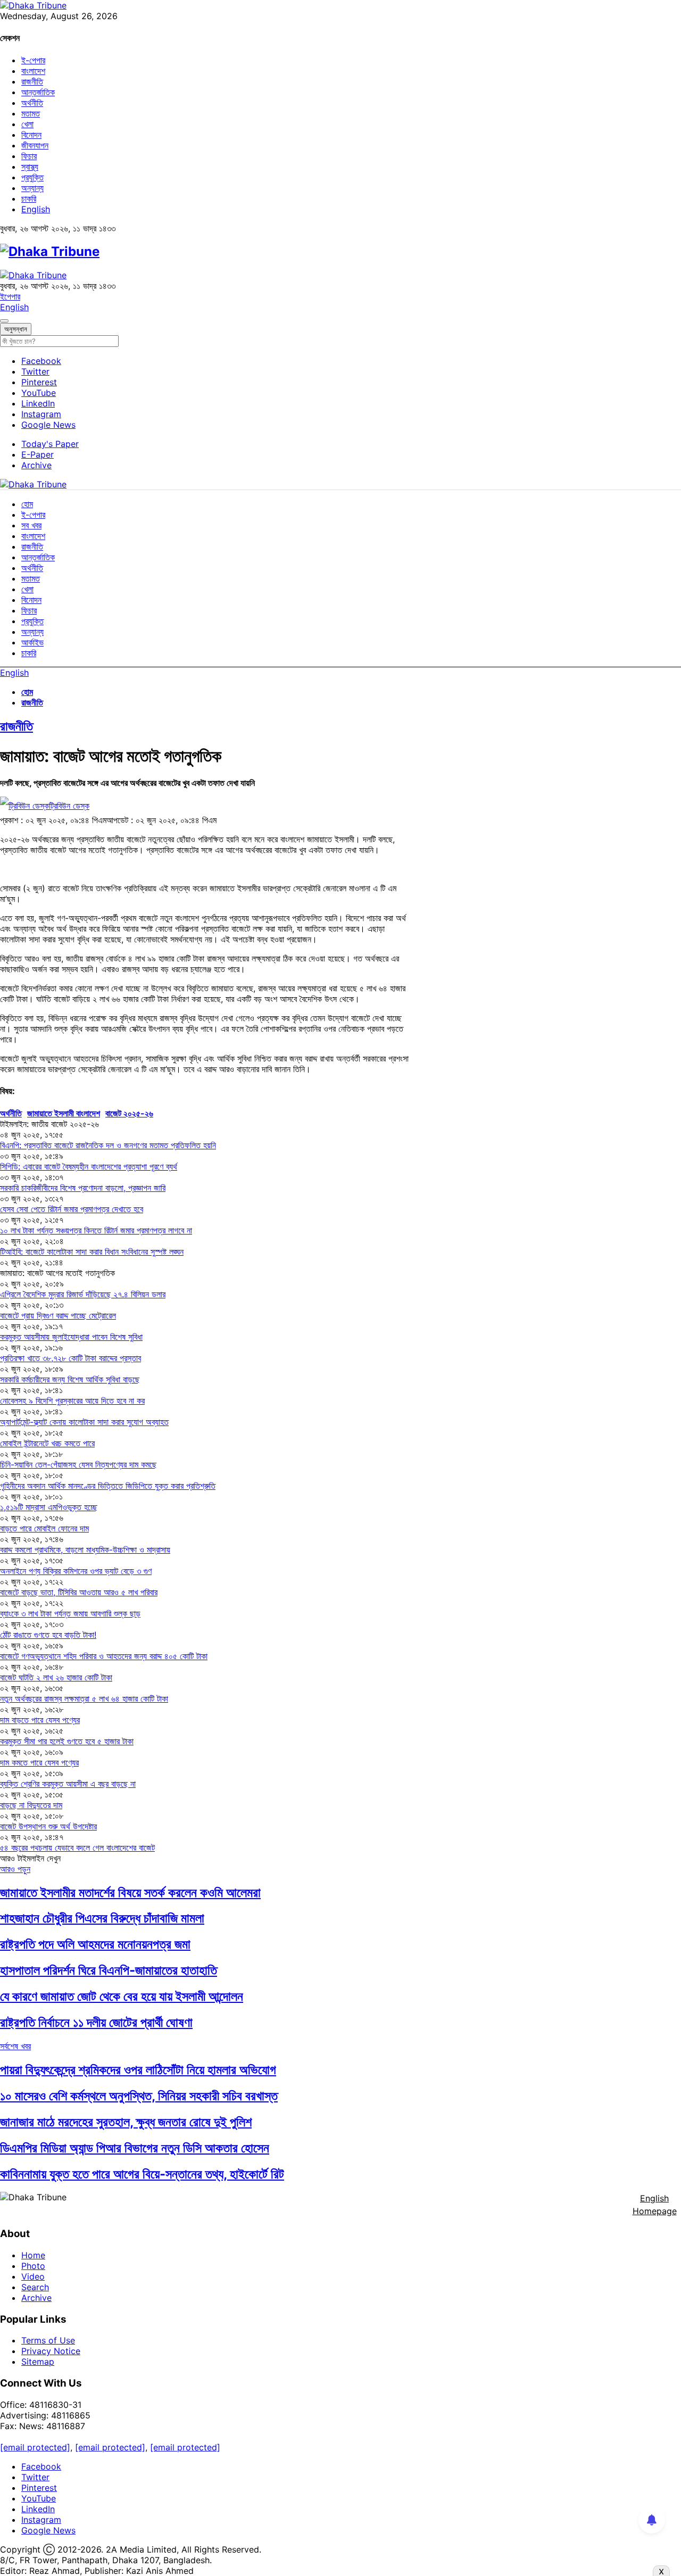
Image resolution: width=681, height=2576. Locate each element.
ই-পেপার (33, 60)
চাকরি (29, 198)
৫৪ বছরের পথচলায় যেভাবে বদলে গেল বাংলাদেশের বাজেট (77, 1848)
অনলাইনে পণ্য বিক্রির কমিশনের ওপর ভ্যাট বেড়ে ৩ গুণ (76, 1571)
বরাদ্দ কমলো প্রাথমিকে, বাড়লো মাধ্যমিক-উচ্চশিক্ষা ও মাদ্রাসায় (85, 1550)
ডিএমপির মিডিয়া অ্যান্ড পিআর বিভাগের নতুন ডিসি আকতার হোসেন (135, 2148)
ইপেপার (10, 296)
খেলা (27, 124)
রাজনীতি (32, 81)
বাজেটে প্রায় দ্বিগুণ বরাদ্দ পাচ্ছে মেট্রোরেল (58, 1315)
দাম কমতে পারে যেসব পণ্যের (39, 1762)
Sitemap (38, 2362)
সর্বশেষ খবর (15, 2046)
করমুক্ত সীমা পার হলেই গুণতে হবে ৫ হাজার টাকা (67, 1741)
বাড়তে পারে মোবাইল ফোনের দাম (44, 1528)
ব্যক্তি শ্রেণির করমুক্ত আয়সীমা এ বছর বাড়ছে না (68, 1784)
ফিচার (29, 156)
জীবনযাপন (35, 145)
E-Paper (38, 454)
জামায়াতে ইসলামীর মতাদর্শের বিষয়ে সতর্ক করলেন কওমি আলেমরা (130, 1892)
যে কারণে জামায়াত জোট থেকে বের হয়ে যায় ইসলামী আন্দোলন (122, 1996)
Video (33, 2276)
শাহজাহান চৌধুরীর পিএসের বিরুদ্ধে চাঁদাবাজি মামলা (102, 1918)
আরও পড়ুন (15, 1869)
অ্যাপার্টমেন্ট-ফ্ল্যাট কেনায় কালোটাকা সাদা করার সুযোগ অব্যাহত (84, 1422)
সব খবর (31, 525)
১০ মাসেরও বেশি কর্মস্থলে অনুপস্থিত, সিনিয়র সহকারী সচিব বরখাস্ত (139, 2096)
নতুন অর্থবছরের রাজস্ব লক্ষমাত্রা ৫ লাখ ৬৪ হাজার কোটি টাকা (84, 1699)
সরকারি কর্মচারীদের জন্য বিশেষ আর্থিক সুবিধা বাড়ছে (70, 1379)
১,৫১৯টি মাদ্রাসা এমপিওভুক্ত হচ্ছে (49, 1507)
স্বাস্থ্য (30, 167)
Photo (33, 2266)
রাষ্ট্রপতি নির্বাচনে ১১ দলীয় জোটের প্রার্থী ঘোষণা (96, 2022)
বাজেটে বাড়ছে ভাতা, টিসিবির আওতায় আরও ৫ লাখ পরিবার (79, 1592)
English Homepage (655, 2205)
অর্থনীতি (32, 103)
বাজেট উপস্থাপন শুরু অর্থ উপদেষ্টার (48, 1826)
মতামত (31, 113)
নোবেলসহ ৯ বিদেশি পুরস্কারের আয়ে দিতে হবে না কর (72, 1401)
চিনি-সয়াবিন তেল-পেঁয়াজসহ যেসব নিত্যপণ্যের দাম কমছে (78, 1464)
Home (33, 2255)
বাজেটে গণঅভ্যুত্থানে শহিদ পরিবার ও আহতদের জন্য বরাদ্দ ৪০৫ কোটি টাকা (104, 1656)
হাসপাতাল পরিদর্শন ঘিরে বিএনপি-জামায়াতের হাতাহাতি (109, 1970)
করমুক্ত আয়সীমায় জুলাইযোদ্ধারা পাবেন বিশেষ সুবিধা (71, 1337)
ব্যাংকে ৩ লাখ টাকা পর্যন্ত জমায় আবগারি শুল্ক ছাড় (70, 1613)
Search (35, 2287)
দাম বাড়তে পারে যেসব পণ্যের (40, 1720)
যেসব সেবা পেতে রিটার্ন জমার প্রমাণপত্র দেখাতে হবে (72, 1209)
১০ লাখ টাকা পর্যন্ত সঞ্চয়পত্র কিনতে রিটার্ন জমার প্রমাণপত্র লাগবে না (96, 1230)
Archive (36, 465)
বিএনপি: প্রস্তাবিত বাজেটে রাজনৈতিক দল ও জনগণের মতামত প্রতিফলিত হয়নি (108, 1145)
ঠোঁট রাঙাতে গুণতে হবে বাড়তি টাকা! (48, 1635)
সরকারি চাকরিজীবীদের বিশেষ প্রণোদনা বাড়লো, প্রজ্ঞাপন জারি (83, 1188)
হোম (27, 504)
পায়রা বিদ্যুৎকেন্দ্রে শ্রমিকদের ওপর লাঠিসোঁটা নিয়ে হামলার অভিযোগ (138, 2070)
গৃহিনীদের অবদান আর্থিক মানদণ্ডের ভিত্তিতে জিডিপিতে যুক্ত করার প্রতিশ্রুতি (108, 1486)
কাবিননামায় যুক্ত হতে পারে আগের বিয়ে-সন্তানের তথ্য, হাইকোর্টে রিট (142, 2174)
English (36, 209)
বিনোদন (31, 135)
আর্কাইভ (32, 642)
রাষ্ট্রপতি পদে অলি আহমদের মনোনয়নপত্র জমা (95, 1944)
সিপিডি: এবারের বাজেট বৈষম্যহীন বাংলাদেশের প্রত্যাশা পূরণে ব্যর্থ (89, 1166)
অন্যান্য (32, 188)
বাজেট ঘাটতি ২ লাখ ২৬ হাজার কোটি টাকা (56, 1677)
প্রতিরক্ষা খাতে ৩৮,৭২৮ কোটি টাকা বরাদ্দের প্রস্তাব (70, 1358)
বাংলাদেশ (33, 71)
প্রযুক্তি (32, 177)
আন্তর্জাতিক (38, 92)
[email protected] (35, 2447)
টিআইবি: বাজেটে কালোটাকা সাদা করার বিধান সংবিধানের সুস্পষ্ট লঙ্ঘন (92, 1252)
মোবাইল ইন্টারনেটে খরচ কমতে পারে (47, 1443)
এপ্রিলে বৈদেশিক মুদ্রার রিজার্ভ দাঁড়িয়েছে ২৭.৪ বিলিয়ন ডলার (83, 1294)
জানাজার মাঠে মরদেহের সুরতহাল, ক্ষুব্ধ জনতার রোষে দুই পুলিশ (126, 2122)
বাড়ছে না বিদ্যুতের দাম (31, 1805)
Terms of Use (48, 2340)
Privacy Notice (51, 2351)
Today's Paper (50, 444)
